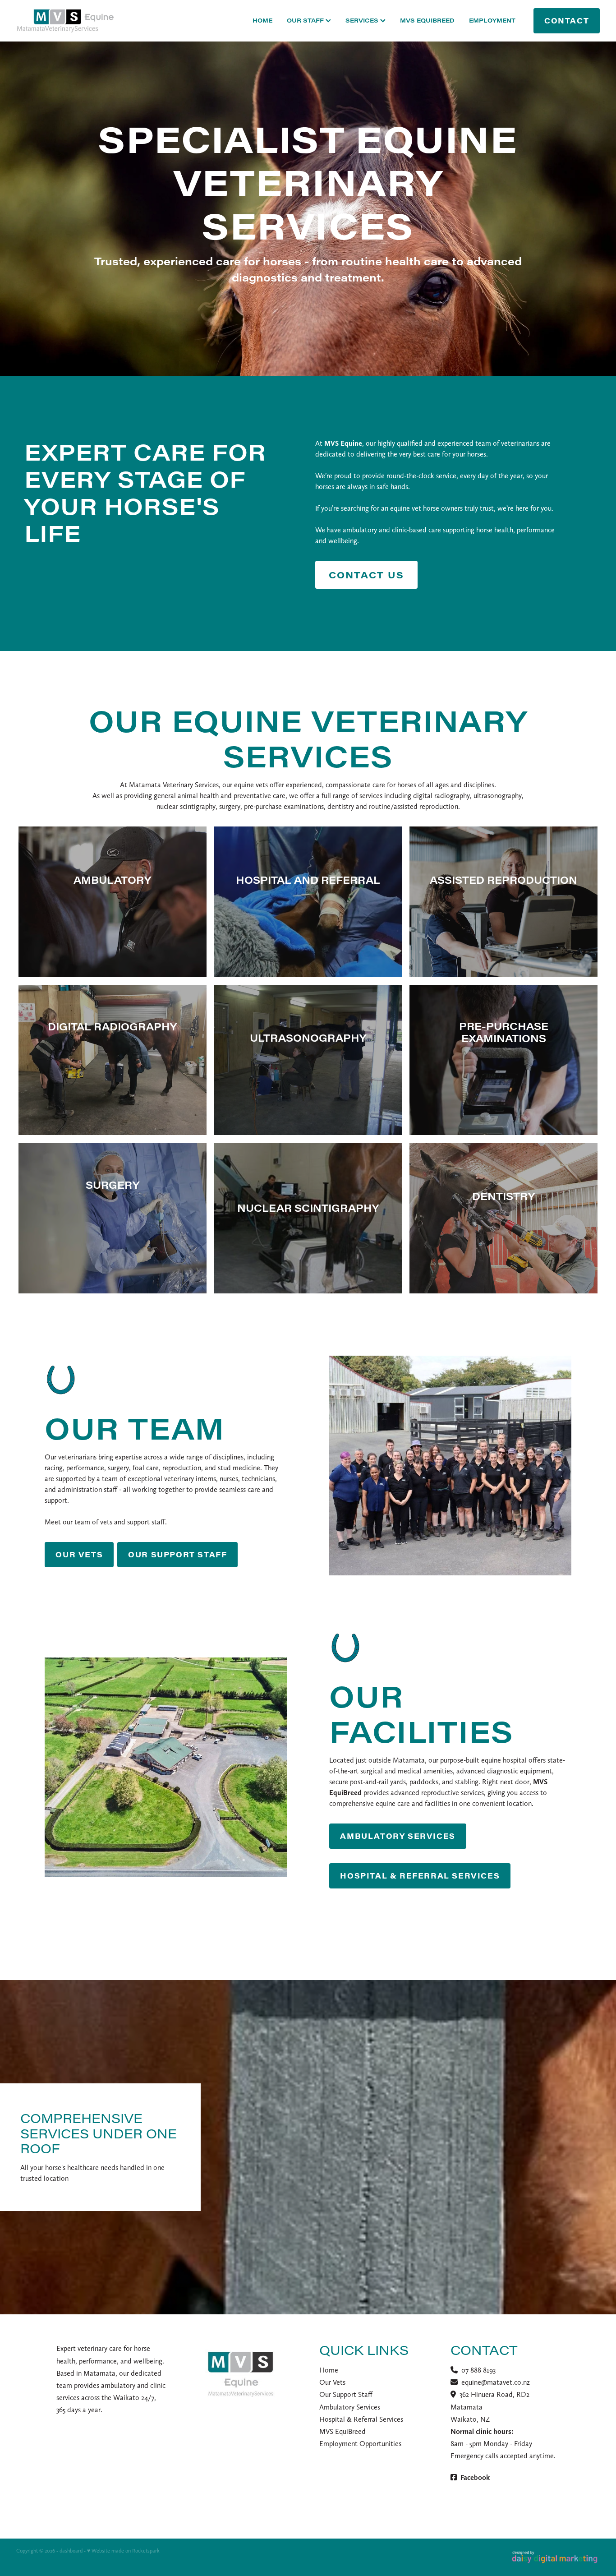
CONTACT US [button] (366, 575)
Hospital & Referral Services (361, 2419)
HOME (262, 20)
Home (329, 2370)
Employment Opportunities (360, 2444)
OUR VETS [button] (79, 1554)
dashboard (71, 2551)
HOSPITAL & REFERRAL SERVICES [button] (420, 1876)
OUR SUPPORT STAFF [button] (177, 1554)
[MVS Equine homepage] (75, 21)
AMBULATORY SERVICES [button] (398, 1836)
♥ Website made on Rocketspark (123, 2551)
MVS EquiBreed (342, 2431)
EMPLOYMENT (492, 20)
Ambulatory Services (350, 2407)
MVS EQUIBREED (427, 20)
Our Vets (332, 2382)
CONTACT (567, 21)
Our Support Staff (346, 2394)
